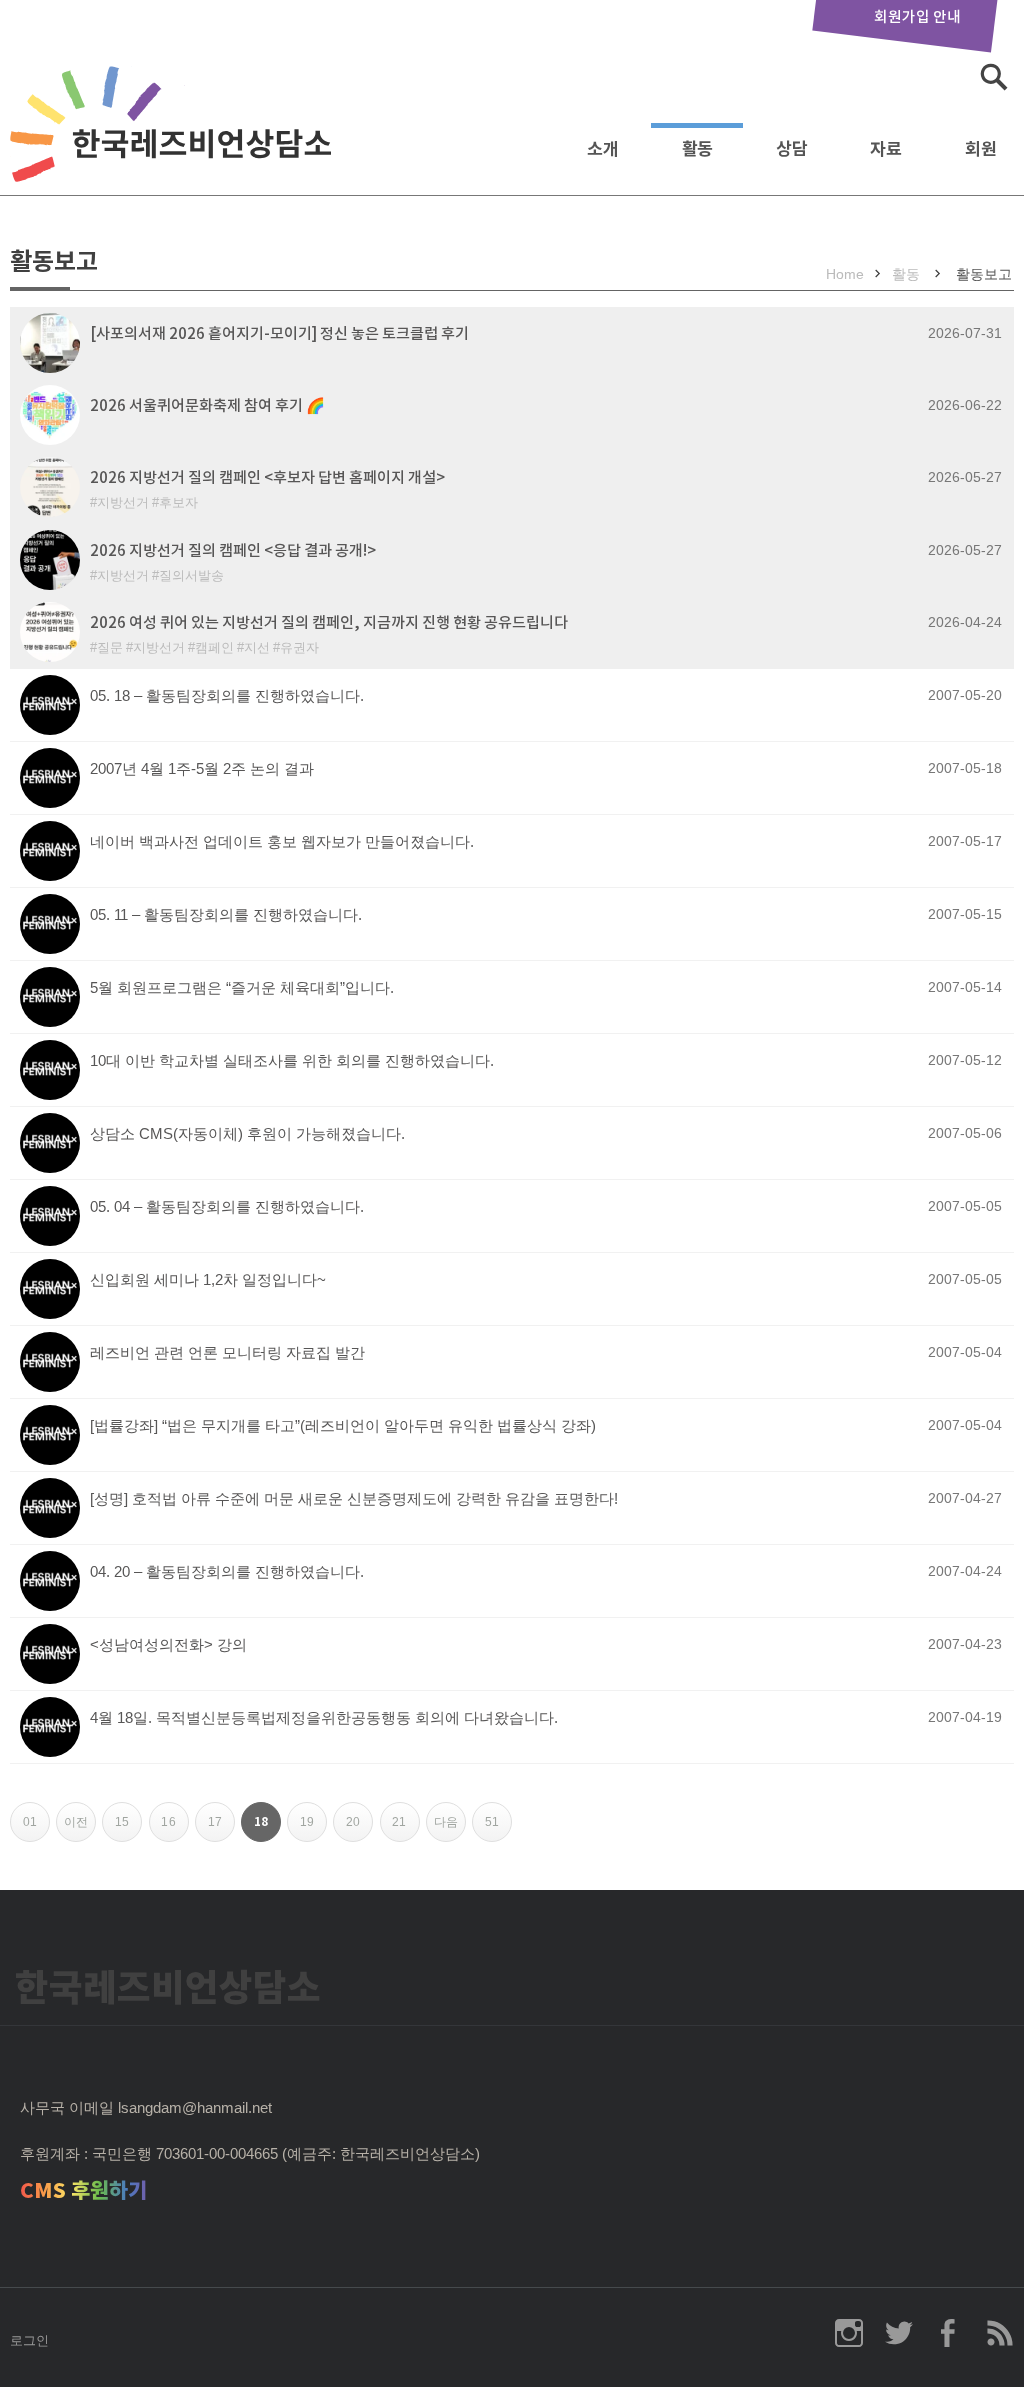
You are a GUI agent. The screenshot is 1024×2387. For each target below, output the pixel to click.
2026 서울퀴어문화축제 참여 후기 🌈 (207, 405)
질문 (110, 647)
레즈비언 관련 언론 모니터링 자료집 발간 (227, 1352)
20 (359, 1828)
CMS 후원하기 (83, 2190)
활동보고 (984, 274)
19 (313, 1828)
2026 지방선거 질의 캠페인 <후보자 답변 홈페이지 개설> (267, 477)
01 (36, 1828)
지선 (257, 647)
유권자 (299, 647)
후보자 (178, 502)
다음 (450, 1828)
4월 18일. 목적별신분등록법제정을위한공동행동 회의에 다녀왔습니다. (324, 1717)
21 (405, 1828)
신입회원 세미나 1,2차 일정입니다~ (208, 1279)
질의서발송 (191, 575)
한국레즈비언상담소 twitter (899, 2333)
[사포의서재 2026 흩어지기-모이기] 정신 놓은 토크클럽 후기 (279, 333)
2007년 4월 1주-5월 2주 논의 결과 (202, 768)
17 (221, 1828)
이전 (80, 1828)
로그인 (29, 2340)
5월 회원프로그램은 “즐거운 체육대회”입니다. (242, 987)
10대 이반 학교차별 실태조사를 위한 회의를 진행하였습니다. (292, 1060)
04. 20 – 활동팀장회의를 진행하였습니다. (227, 1571)
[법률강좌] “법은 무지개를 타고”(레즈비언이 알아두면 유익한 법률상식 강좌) (343, 1425)
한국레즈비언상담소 (175, 143)
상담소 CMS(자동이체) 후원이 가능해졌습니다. (247, 1133)
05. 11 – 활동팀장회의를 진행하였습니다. (226, 914)
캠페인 (214, 647)
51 (498, 1828)
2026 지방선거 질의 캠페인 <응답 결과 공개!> (233, 550)
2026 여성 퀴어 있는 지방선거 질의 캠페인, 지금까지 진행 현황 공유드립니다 (329, 622)
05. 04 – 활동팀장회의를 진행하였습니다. (227, 1206)
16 (174, 1828)
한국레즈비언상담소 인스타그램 (849, 2333)
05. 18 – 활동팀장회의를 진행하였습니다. (227, 695)
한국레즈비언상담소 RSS (999, 2333)
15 (128, 1828)
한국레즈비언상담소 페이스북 (949, 2333)
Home (845, 274)
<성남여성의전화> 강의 (168, 1644)
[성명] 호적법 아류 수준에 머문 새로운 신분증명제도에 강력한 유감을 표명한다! (354, 1498)
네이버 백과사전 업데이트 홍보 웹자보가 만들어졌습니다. (282, 841)
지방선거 (123, 502)
